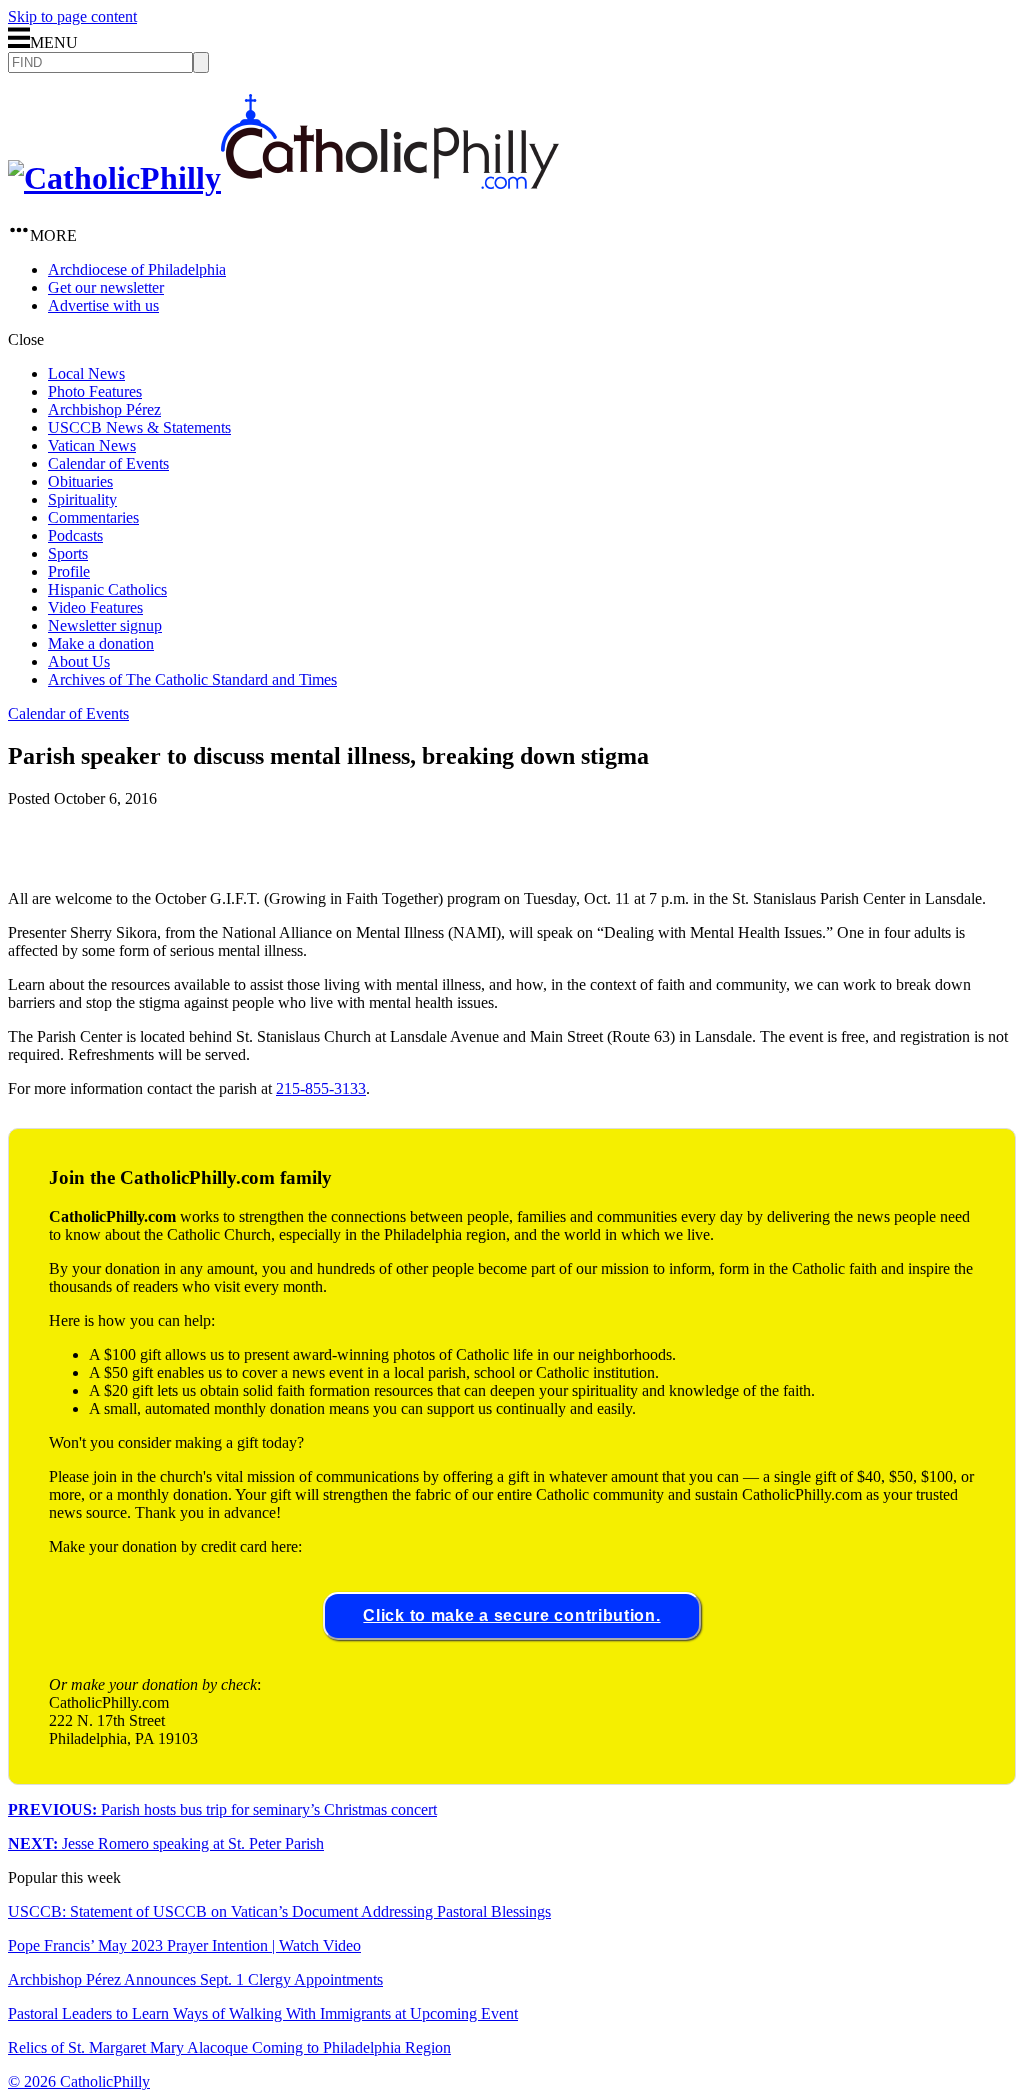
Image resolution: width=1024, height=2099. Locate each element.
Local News (86, 373)
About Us (79, 661)
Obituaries (80, 481)
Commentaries (93, 517)
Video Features (95, 607)
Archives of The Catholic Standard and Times (192, 679)
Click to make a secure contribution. (511, 1615)
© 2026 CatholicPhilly (79, 2081)
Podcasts (75, 535)
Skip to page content (72, 16)
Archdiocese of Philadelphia (137, 269)
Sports (68, 553)
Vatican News (92, 445)
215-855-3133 (321, 1088)
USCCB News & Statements (139, 427)
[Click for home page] (283, 178)
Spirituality (82, 499)
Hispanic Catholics (107, 589)
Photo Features (95, 391)
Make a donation (101, 643)
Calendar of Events (108, 463)
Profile (69, 571)
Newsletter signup (105, 625)
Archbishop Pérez (104, 409)
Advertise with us (103, 305)
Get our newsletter (106, 287)
